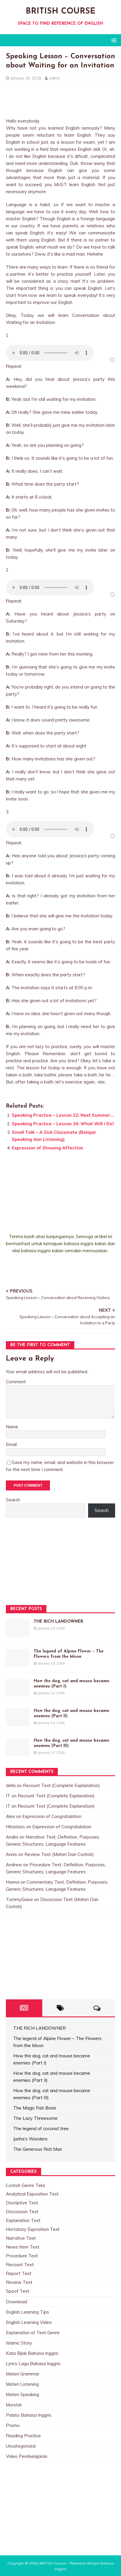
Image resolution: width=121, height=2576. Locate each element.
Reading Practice (23, 2436)
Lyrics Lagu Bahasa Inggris (33, 2364)
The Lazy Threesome (35, 2118)
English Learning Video (29, 2322)
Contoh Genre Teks (26, 2185)
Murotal (14, 2405)
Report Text (19, 2273)
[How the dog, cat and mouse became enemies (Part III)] (18, 1752)
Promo (13, 2425)
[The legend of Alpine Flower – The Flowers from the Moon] (18, 1663)
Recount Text (20, 2265)
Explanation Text (23, 2220)
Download (16, 2302)
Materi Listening (22, 2384)
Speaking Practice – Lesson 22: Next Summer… (63, 1115)
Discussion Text (22, 2212)
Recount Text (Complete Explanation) (61, 1785)
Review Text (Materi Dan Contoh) (59, 1854)
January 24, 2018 (26, 78)
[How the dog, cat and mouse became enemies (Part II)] (18, 1722)
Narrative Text (21, 2238)
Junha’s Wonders (30, 2139)
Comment (16, 1382)
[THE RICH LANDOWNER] (18, 1633)
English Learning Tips (27, 2312)
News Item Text (23, 2247)
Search (13, 1500)
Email (11, 1444)
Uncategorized (21, 2446)
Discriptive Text (22, 2203)
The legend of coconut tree (41, 2129)
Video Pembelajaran (27, 2456)
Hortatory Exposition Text (33, 2229)
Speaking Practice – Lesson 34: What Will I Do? (63, 1124)
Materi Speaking (22, 2394)
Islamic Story (19, 2343)
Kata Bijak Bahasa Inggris (32, 2353)
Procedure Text (22, 2256)
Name (12, 1427)
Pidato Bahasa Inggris (29, 2415)
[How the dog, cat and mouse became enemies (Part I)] (18, 1693)
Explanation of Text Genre (33, 2333)
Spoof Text (18, 2291)
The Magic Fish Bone (35, 2108)
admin (55, 78)
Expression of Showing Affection (47, 1148)
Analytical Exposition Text (32, 2194)
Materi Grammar (23, 2374)
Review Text (19, 2282)
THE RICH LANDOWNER (58, 1622)
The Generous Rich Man (38, 2149)
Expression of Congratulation (52, 1816)
